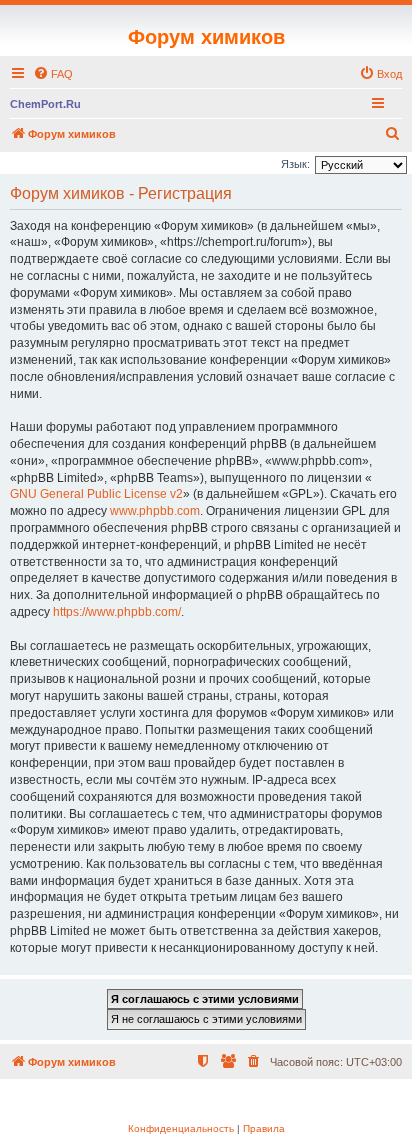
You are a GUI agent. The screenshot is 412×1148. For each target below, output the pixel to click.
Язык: (295, 164)
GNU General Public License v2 (96, 494)
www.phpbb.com (155, 511)
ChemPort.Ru (45, 104)
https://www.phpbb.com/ (117, 612)
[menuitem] (53, 74)
